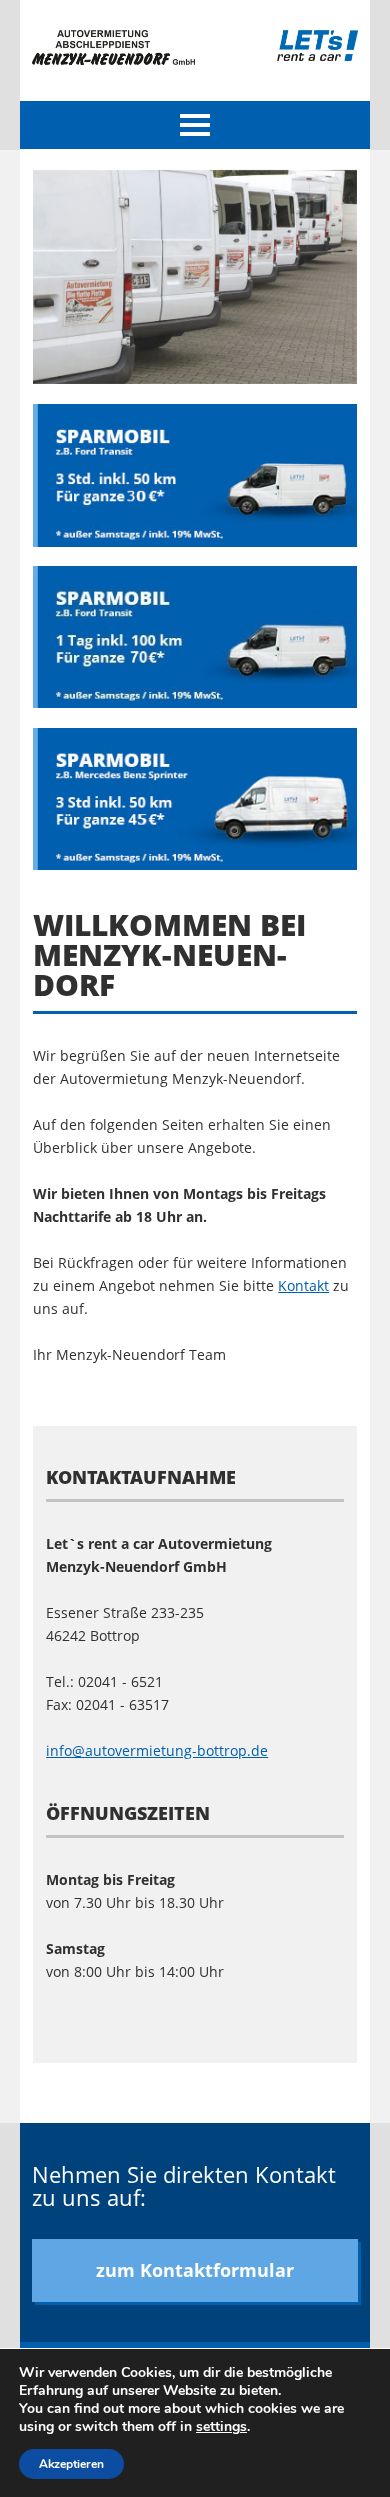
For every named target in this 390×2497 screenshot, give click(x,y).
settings (221, 2427)
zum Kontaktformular (195, 2270)
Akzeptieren (71, 2464)
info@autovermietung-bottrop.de (157, 1750)
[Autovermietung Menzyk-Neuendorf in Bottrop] (113, 59)
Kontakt (303, 1285)
